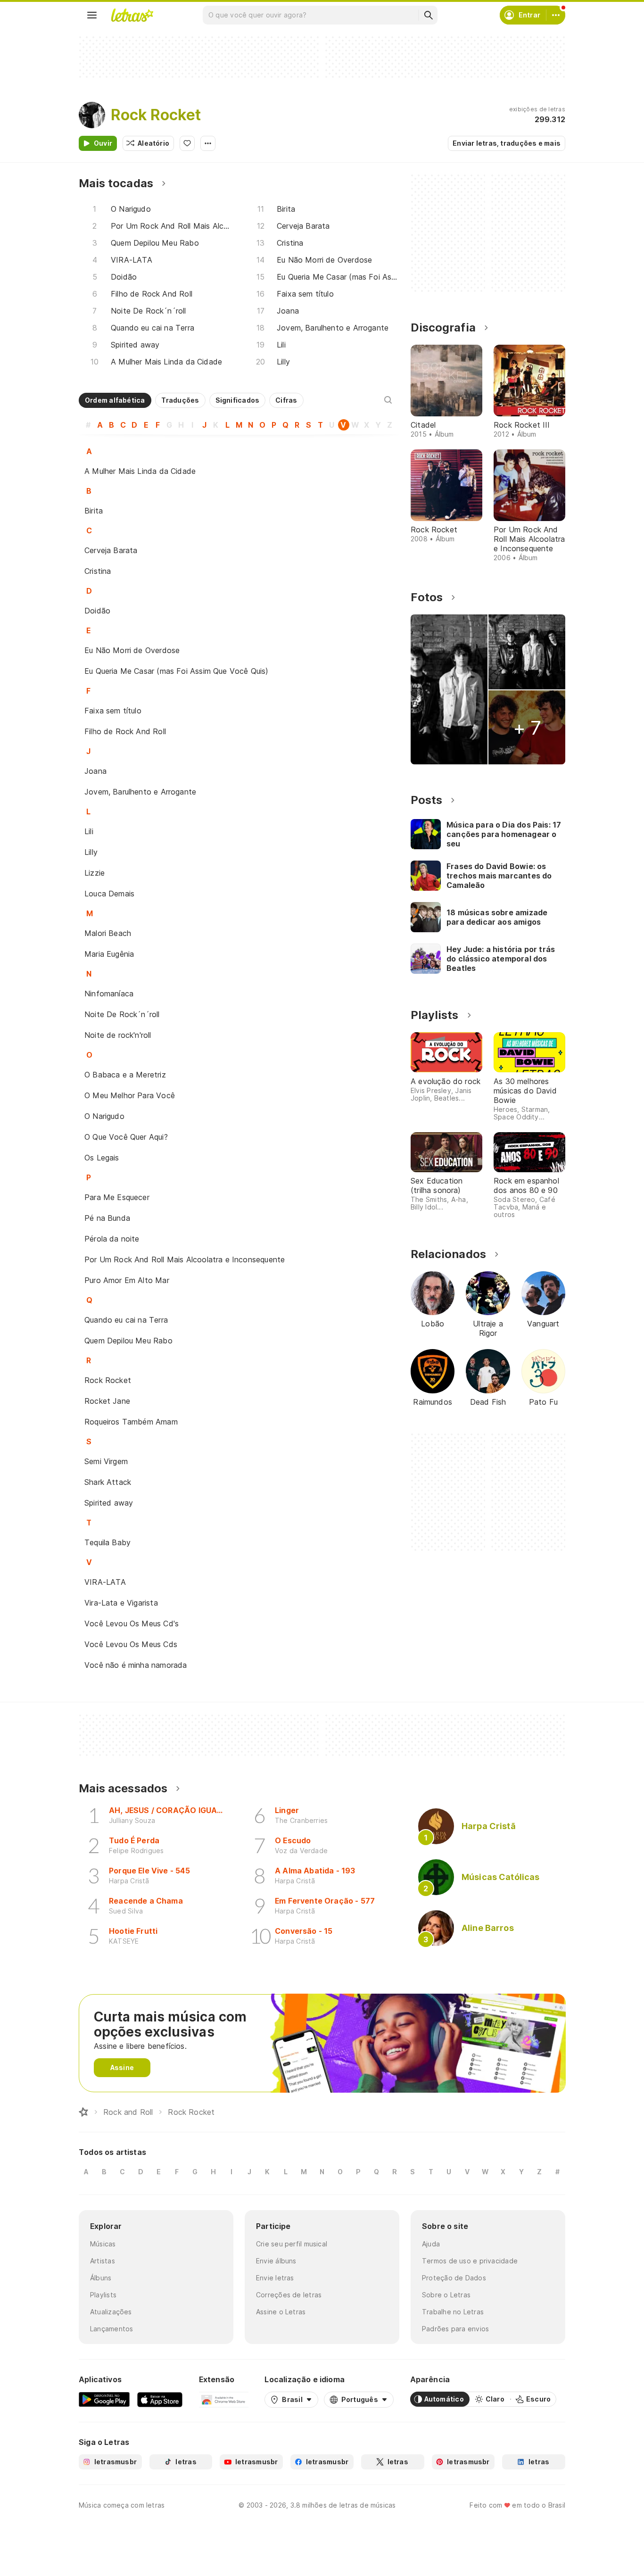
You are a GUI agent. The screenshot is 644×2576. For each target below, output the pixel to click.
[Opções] (208, 143)
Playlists (103, 2295)
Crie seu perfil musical (292, 2244)
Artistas (103, 2261)
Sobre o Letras (446, 2295)
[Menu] (92, 15)
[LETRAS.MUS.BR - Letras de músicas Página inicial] (132, 15)
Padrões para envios (455, 2329)
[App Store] (160, 2399)
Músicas (103, 2244)
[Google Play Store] (104, 2399)
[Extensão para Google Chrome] (224, 2399)
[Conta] (556, 15)
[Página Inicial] (83, 2112)
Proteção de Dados (454, 2278)
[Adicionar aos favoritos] (187, 143)
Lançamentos (111, 2329)
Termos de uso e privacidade (470, 2261)
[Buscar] (428, 15)
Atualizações (111, 2312)
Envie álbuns (276, 2261)
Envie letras (275, 2278)
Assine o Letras (281, 2312)
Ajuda (431, 2244)
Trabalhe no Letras (453, 2312)
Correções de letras (289, 2295)
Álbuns (101, 2278)
